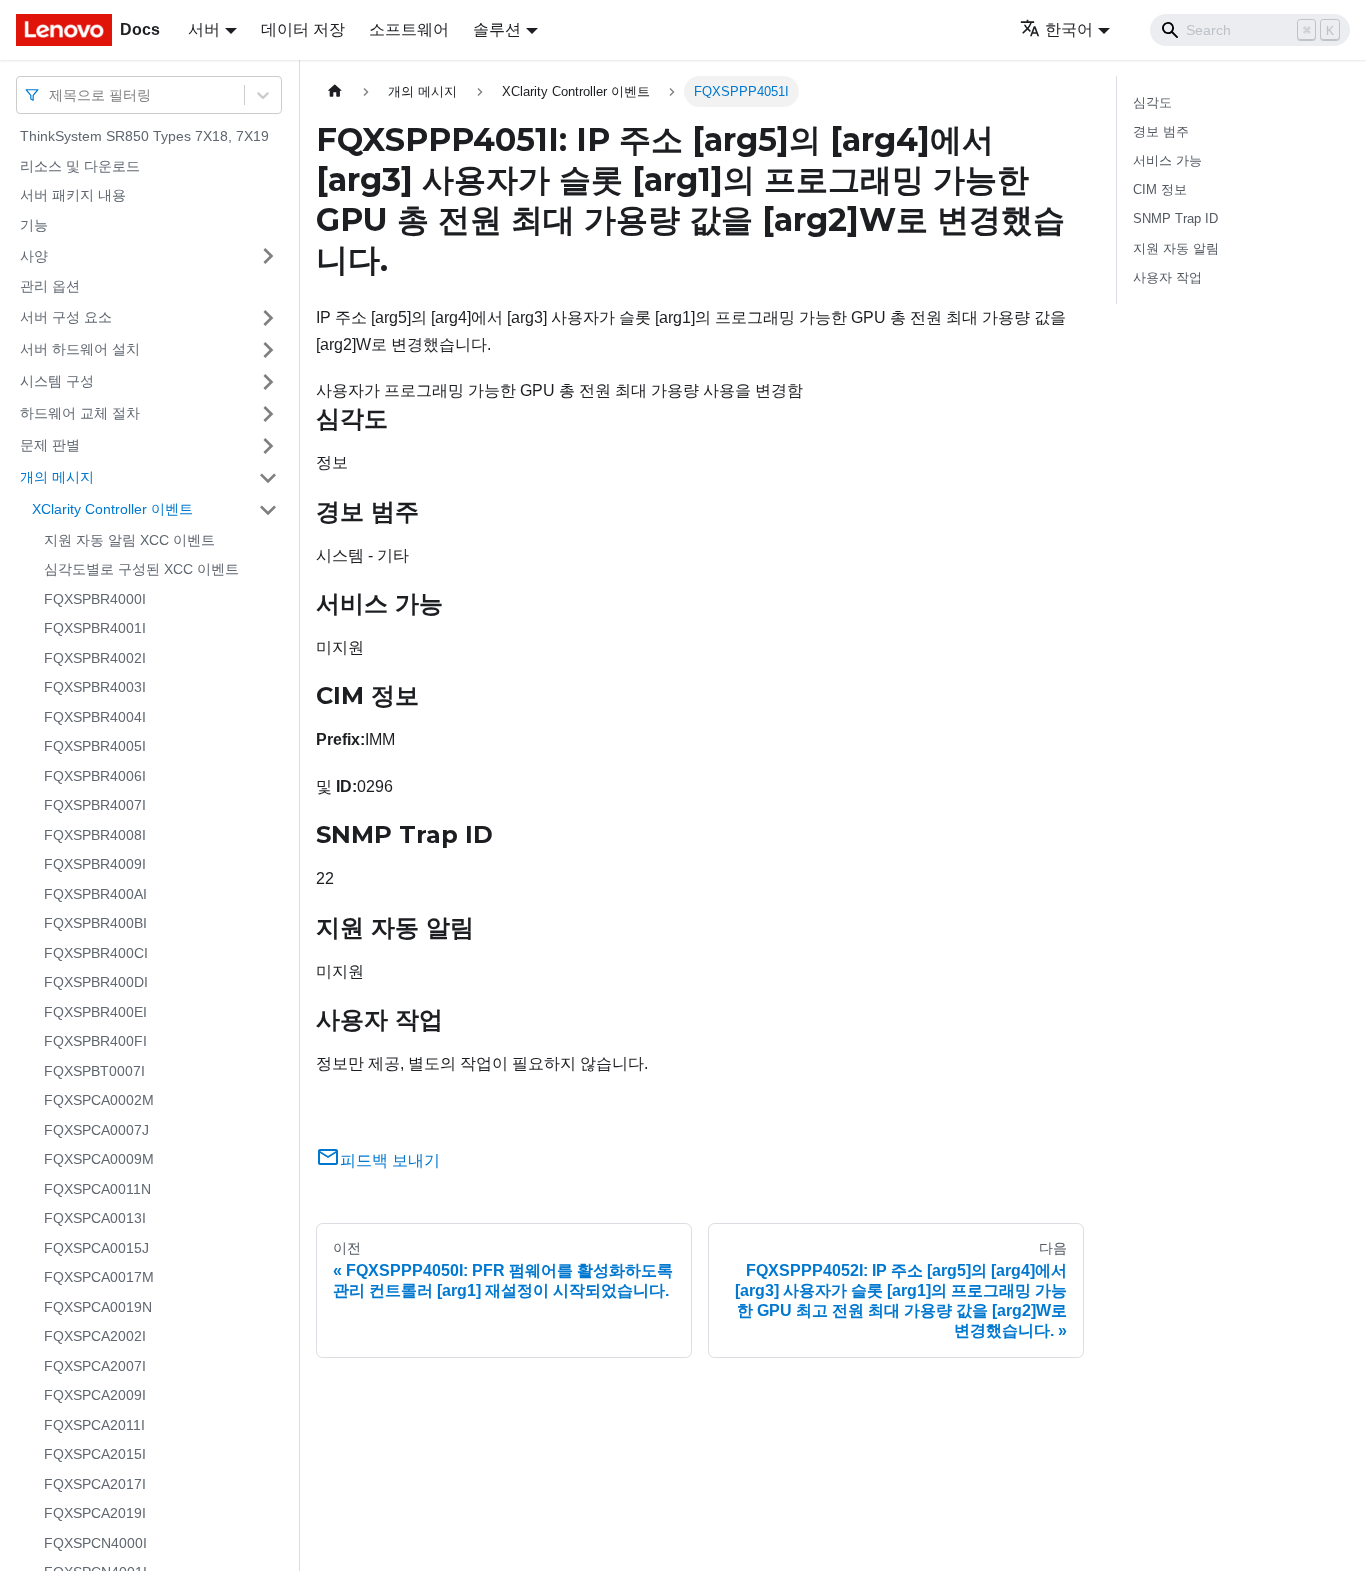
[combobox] (51, 94)
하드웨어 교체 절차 (80, 413)
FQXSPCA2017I (95, 1484)
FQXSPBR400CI (96, 953)
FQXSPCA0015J (96, 1248)
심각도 (1152, 102)
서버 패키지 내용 (73, 195)
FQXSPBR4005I (95, 746)
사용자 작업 (1167, 277)
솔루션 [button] (497, 29)
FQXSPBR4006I (95, 776)
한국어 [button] (1069, 29)
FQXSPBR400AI (95, 894)
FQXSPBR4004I (95, 717)
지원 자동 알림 (1176, 248)
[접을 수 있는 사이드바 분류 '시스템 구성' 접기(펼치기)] (268, 382)
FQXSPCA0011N (97, 1189)
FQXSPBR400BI (95, 923)
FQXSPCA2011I (94, 1425)
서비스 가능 (1167, 160)
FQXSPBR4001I (95, 628)
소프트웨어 (409, 29)
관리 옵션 (50, 286)
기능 (34, 225)
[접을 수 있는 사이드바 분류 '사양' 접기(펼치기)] (268, 256)
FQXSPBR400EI (95, 1012)
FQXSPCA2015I (95, 1454)
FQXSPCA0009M (99, 1159)
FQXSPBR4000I (95, 599)
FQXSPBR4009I (95, 864)
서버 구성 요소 (66, 317)
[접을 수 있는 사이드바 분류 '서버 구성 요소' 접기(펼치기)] (268, 318)
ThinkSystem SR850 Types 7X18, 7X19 (144, 136)
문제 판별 (50, 445)
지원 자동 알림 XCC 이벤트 (129, 540)
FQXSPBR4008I (95, 835)
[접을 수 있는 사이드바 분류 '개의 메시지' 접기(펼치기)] (268, 478)
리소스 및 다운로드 (80, 166)
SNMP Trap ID (1175, 218)
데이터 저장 (303, 29)
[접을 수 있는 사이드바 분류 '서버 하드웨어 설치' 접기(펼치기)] (268, 350)
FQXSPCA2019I (95, 1513)
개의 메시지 (57, 477)
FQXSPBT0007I (94, 1071)
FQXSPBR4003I (95, 687)
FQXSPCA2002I (95, 1336)
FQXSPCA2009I (95, 1395)
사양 (34, 255)
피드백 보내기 (390, 1160)
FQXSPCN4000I (95, 1543)
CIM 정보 (1160, 189)
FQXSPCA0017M (99, 1277)
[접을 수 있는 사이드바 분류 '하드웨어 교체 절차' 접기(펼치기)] (268, 414)
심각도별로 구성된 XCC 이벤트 (141, 569)
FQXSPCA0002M (99, 1100)
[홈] (335, 91)
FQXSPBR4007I (95, 805)
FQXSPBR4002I (95, 658)
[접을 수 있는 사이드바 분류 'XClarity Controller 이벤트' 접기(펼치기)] (268, 510)
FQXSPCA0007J (96, 1130)
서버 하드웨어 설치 (80, 349)
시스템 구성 (57, 381)
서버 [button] (204, 29)
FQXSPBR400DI (96, 982)
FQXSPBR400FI (95, 1041)
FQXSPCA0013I (95, 1218)
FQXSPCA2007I (95, 1366)
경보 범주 (1161, 131)
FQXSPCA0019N (98, 1307)
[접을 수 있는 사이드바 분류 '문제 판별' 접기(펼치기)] (268, 446)
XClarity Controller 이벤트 (112, 509)
